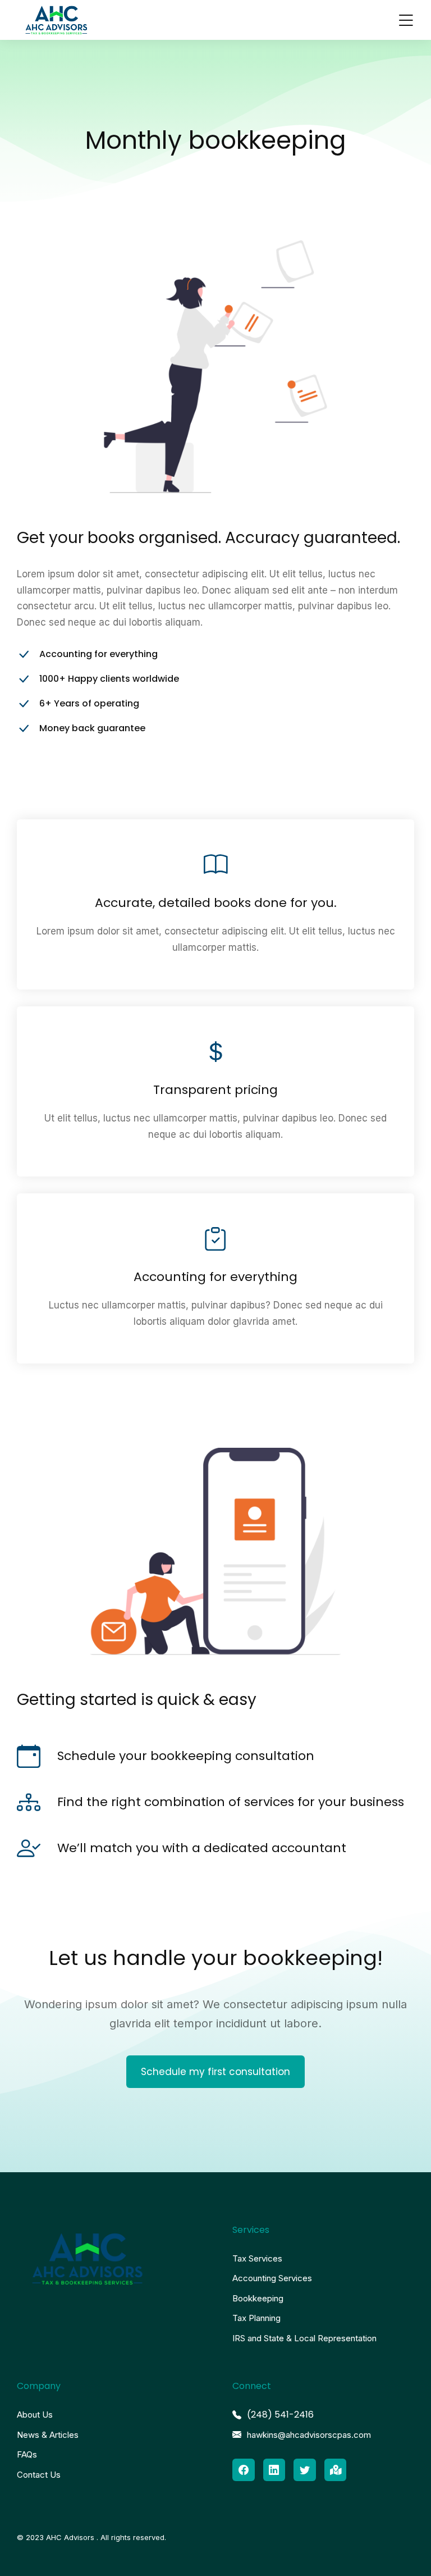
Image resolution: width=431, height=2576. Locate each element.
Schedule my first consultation (215, 2072)
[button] (406, 20)
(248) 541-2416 (280, 2415)
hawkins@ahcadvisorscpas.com (309, 2435)
